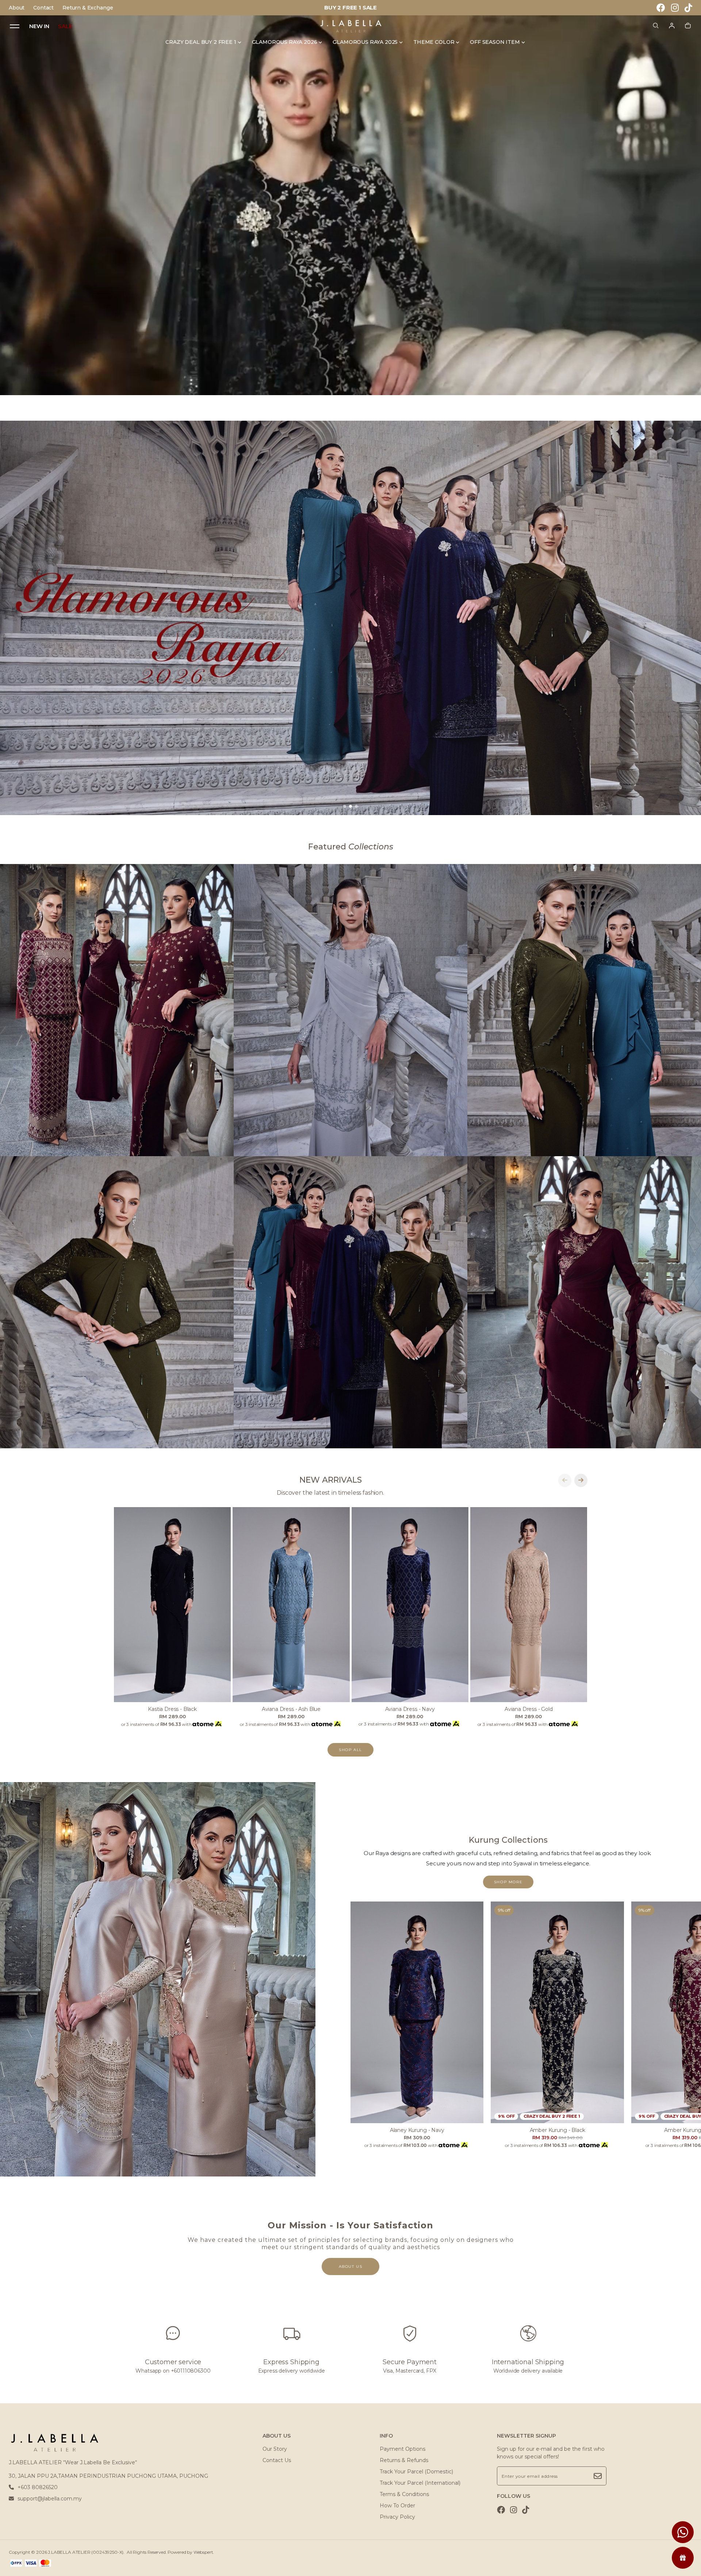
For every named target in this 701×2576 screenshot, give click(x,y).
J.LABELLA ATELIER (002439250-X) (86, 2552)
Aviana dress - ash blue (291, 1709)
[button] (345, 806)
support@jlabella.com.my (50, 2499)
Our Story (275, 2449)
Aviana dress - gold (529, 1709)
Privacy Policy (397, 2517)
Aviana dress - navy (410, 1709)
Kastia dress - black (172, 1709)
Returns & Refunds (404, 2460)
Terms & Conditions (404, 2494)
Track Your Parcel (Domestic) (416, 2472)
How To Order (397, 2506)
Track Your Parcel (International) (420, 2483)
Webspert (203, 2552)
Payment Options (403, 2449)
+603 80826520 (38, 2487)
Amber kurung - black (558, 2130)
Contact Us (277, 2460)
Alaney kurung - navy (417, 2130)
